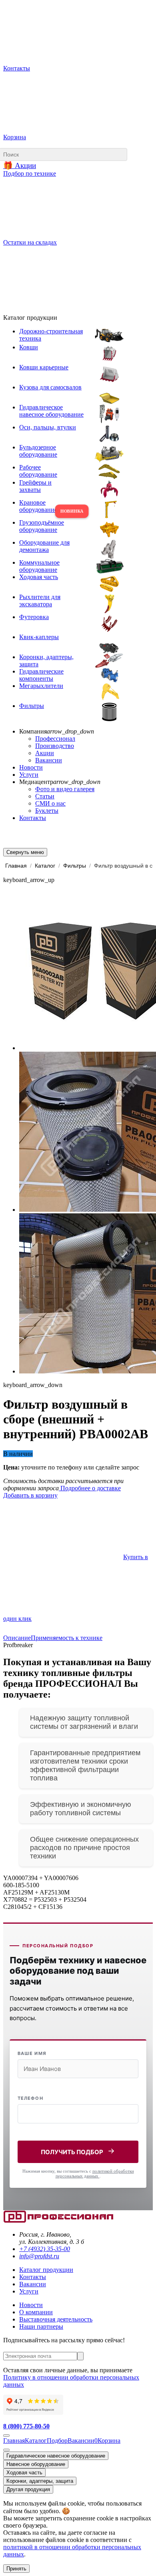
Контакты (33, 818)
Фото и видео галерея (65, 789)
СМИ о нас (50, 803)
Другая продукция (28, 2489)
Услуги (29, 775)
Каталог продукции (46, 2270)
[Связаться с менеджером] (6, 2450)
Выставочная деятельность (56, 2319)
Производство (55, 746)
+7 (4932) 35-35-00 (45, 2249)
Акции (45, 753)
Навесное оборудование (36, 2464)
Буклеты (47, 811)
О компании (36, 2312)
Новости (31, 767)
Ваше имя (32, 2053)
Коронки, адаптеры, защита (40, 2481)
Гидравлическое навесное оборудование (56, 2456)
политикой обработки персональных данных (95, 2173)
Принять (16, 2569)
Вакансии (49, 760)
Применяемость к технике (67, 1638)
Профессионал (55, 739)
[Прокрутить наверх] (6, 2436)
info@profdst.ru (39, 2256)
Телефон (30, 2098)
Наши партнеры (41, 2326)
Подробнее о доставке (90, 1488)
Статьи (45, 796)
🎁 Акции (20, 165)
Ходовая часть (24, 2473)
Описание (17, 1638)
